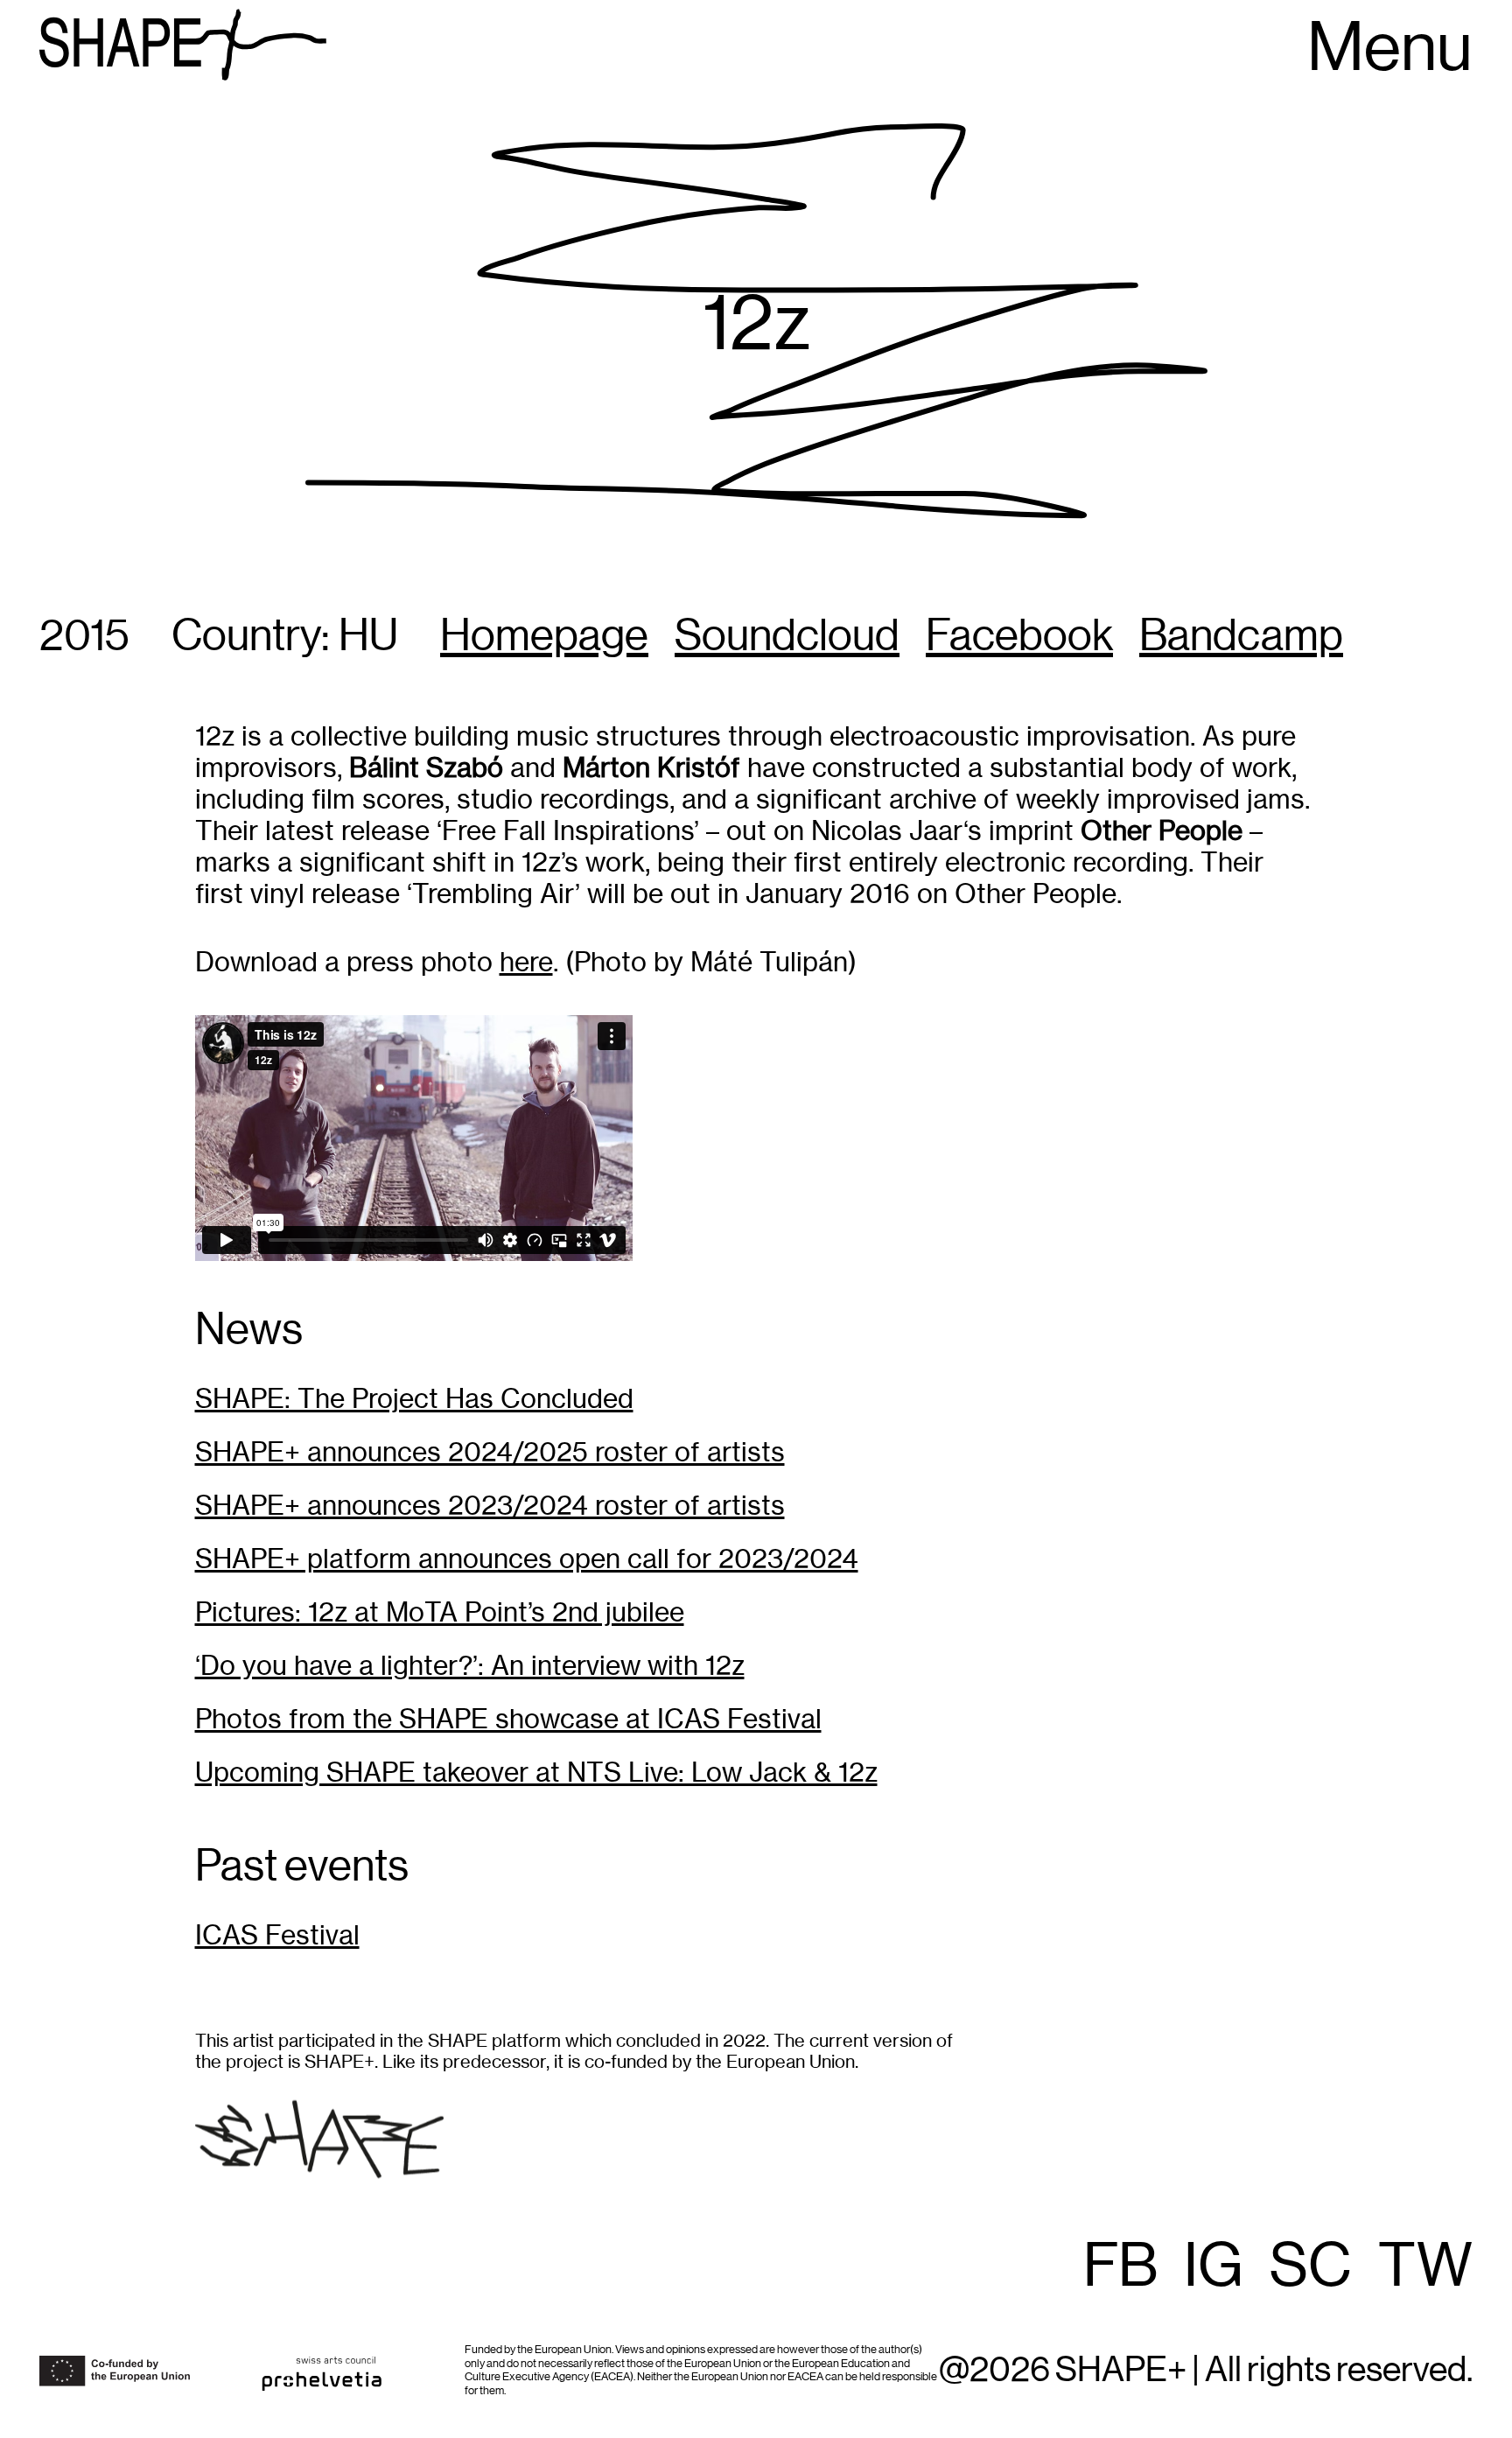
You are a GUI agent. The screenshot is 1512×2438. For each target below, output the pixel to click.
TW (1425, 2267)
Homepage (544, 637)
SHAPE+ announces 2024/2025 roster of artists (490, 1452)
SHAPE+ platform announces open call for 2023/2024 (527, 1559)
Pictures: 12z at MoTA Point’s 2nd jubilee (440, 1612)
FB (1120, 2267)
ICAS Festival (277, 1935)
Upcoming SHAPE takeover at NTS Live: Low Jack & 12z (536, 1772)
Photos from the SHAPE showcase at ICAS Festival (508, 1719)
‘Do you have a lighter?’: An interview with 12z (470, 1666)
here (526, 962)
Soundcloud (787, 637)
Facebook (1019, 637)
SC (1311, 2267)
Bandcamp (1241, 637)
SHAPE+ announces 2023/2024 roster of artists (490, 1506)
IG (1214, 2267)
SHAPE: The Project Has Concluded (414, 1399)
